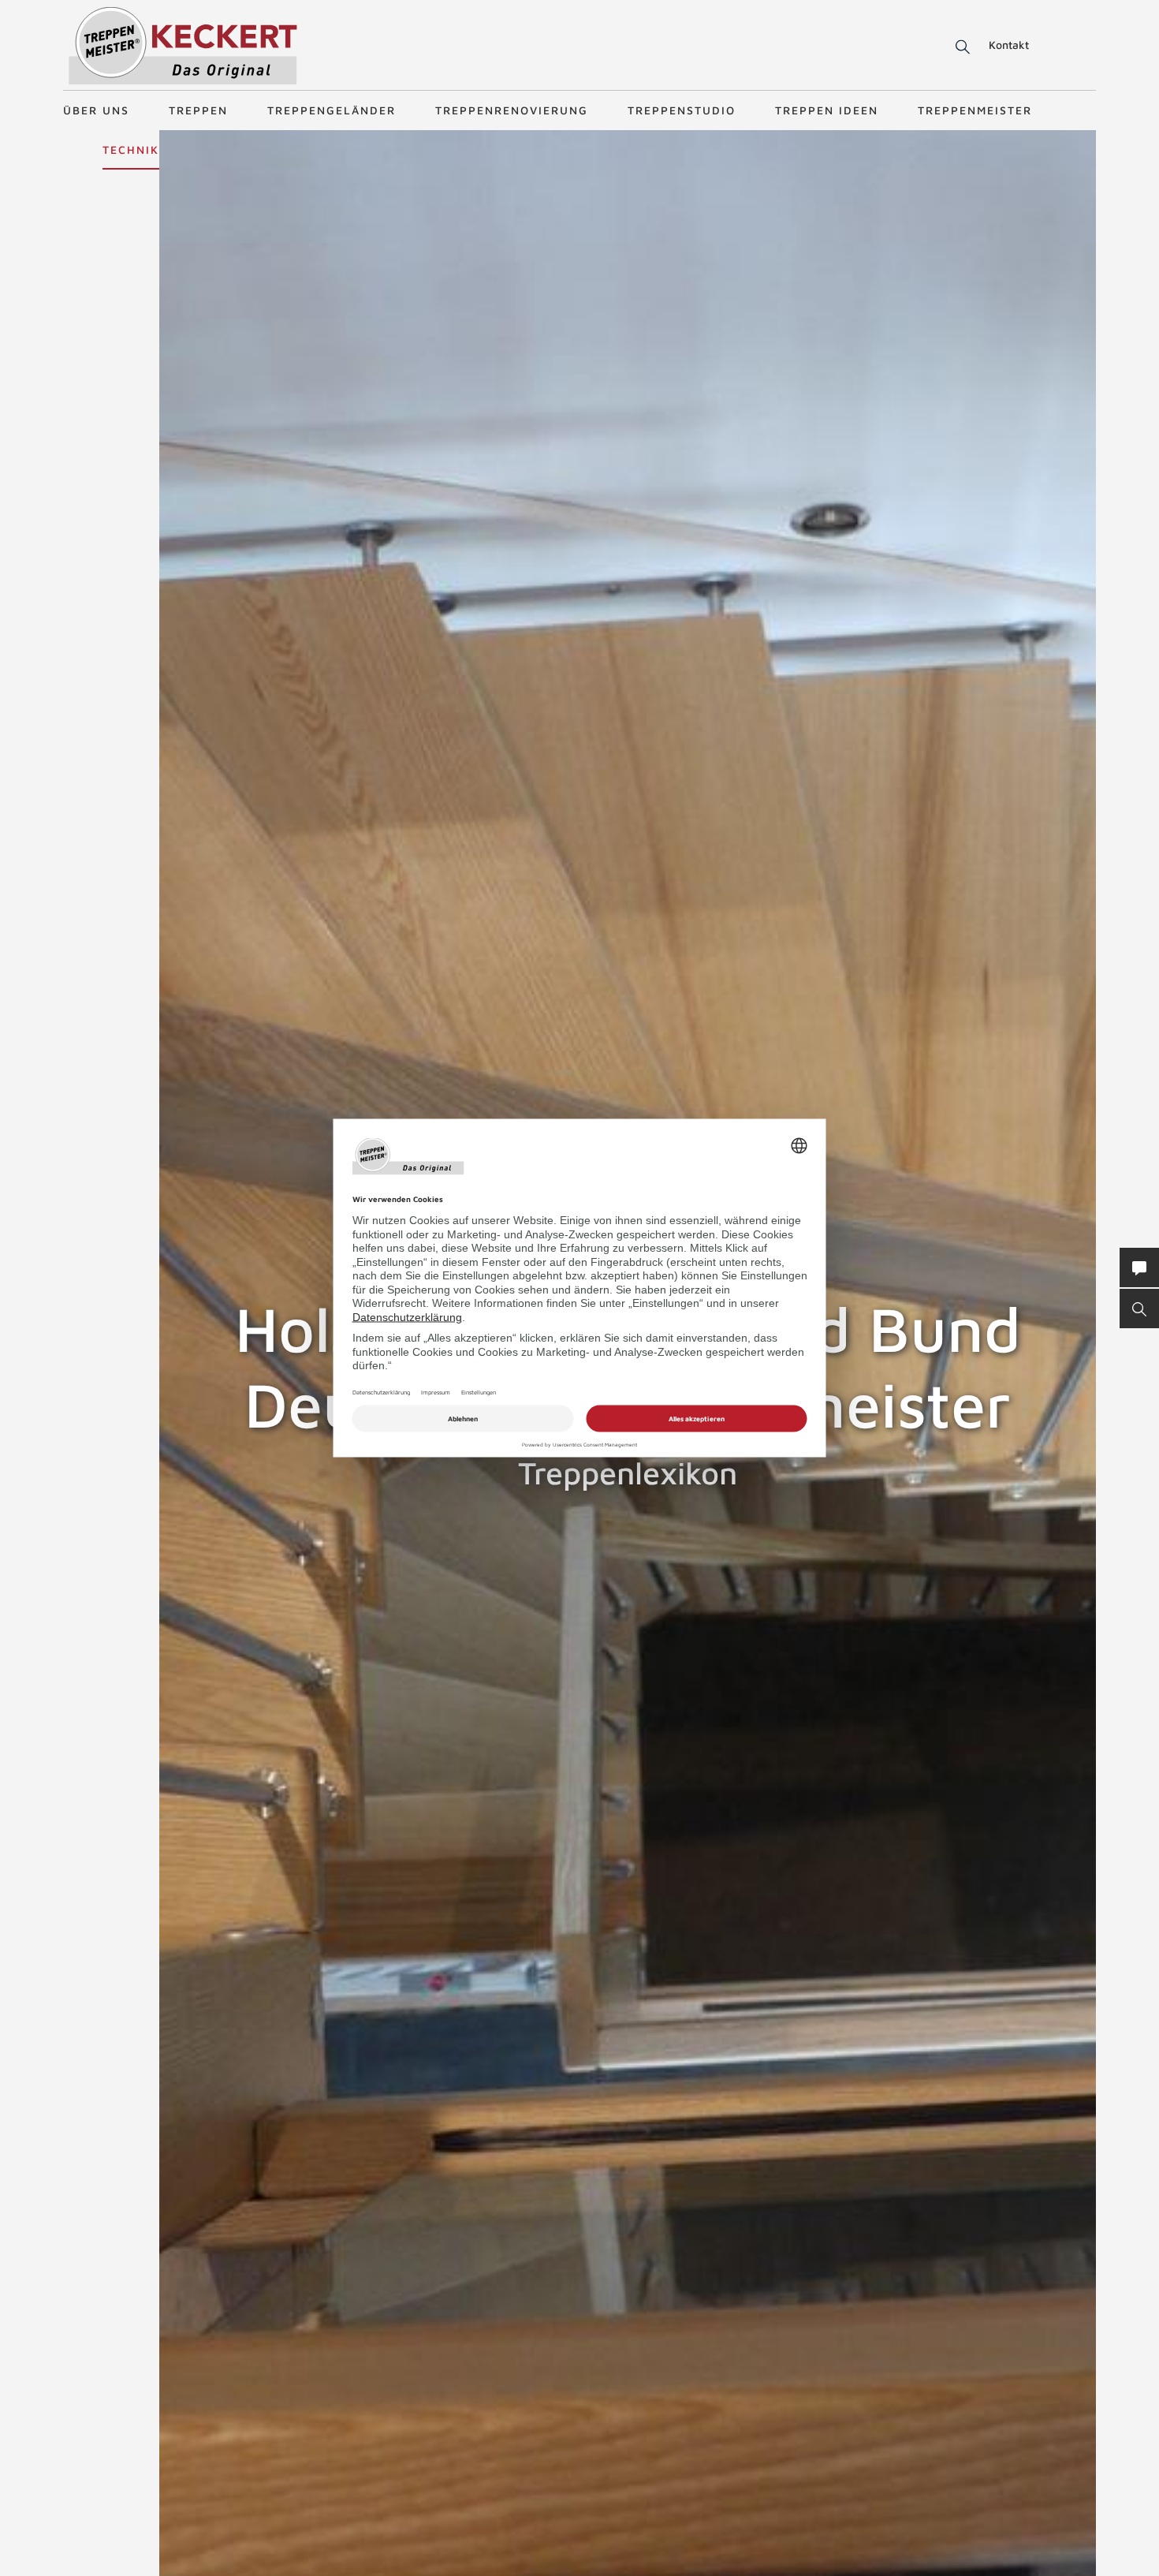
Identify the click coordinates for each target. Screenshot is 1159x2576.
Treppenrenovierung (512, 110)
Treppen (198, 110)
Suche (960, 47)
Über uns (96, 110)
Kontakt (1009, 45)
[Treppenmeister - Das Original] (183, 46)
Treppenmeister (975, 110)
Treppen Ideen (827, 110)
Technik (131, 149)
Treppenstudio (682, 110)
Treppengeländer (332, 110)
